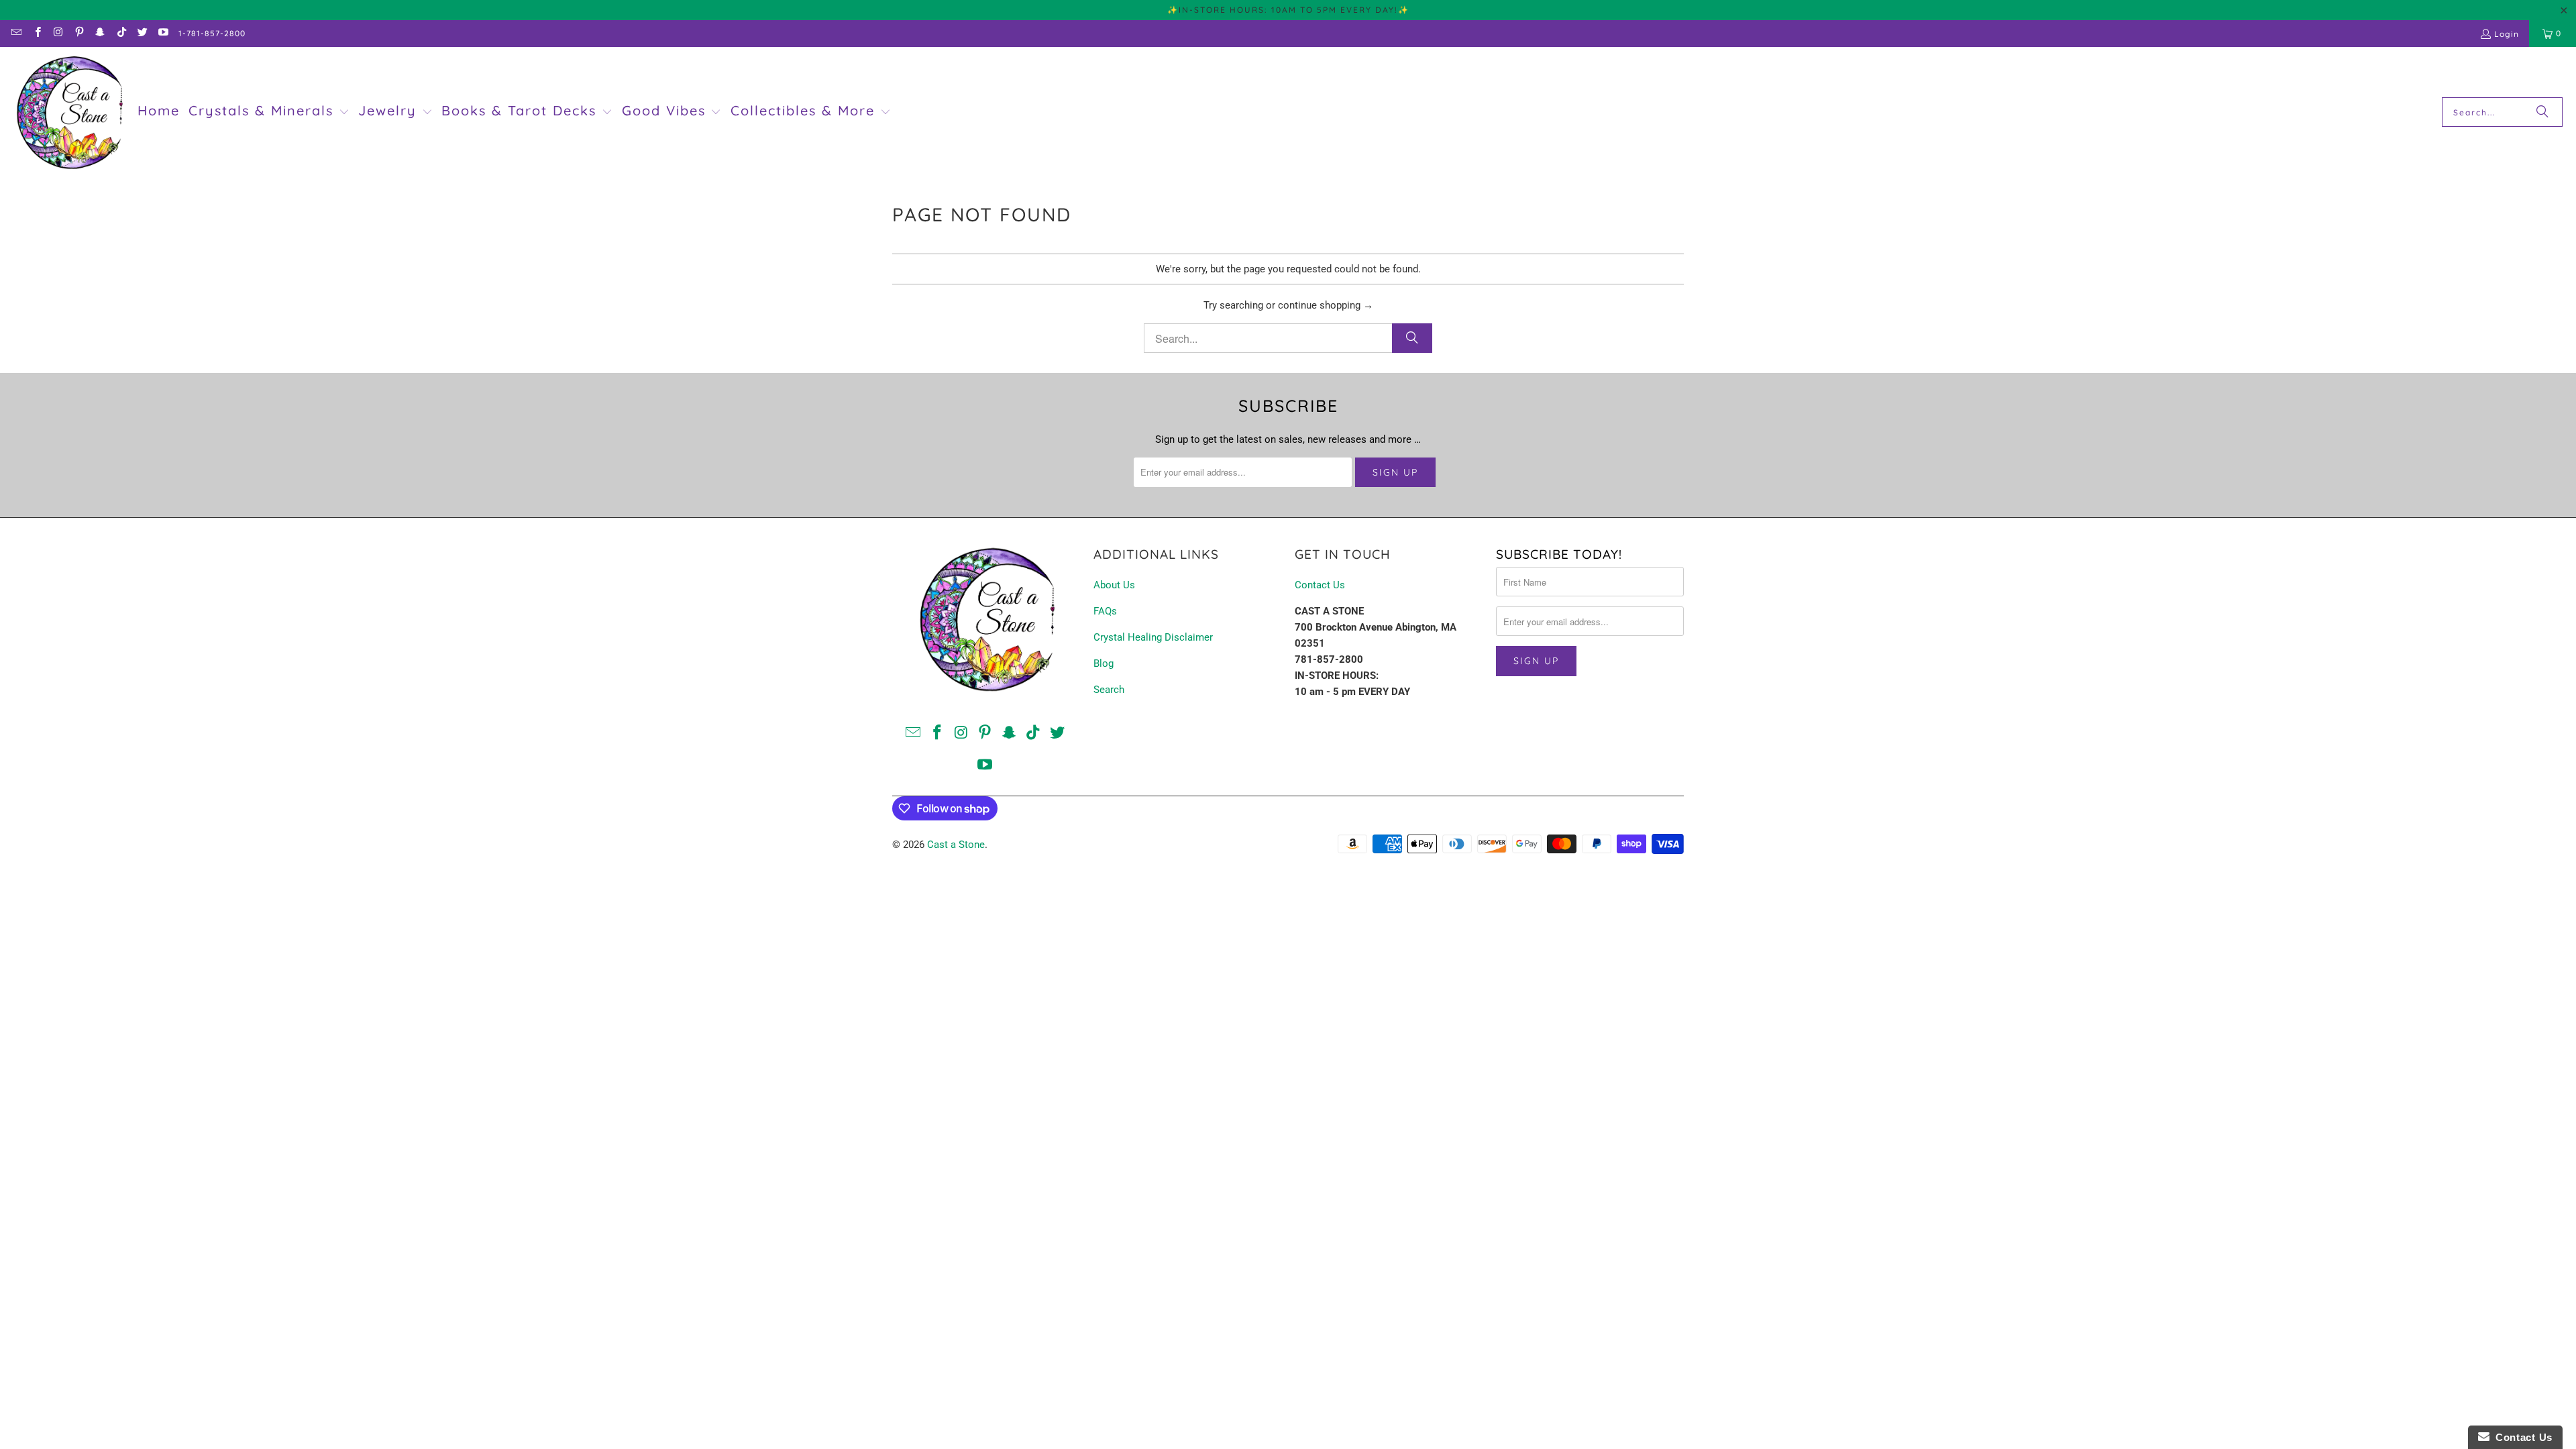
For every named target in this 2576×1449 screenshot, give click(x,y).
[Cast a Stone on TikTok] (120, 33)
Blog (1104, 663)
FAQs (1105, 611)
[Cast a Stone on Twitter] (142, 33)
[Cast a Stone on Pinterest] (79, 33)
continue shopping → (1326, 305)
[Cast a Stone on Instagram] (58, 33)
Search (1109, 690)
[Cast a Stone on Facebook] (37, 33)
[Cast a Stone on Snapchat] (100, 33)
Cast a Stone (956, 845)
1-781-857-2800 (212, 33)
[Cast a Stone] (69, 112)
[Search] (2542, 112)
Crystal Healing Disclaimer (1153, 637)
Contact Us (1320, 585)
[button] (269, 112)
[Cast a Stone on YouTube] (163, 33)
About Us (1114, 585)
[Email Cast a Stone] (16, 33)
